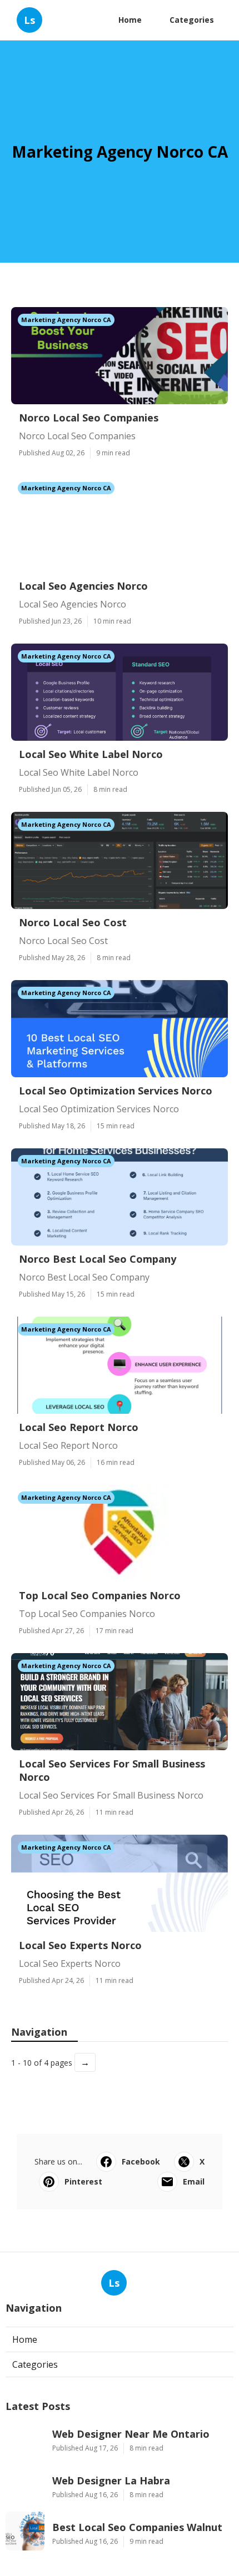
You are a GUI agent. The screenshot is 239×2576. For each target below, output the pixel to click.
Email (194, 2181)
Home (130, 20)
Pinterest (83, 2181)
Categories (192, 20)
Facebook (141, 2161)
